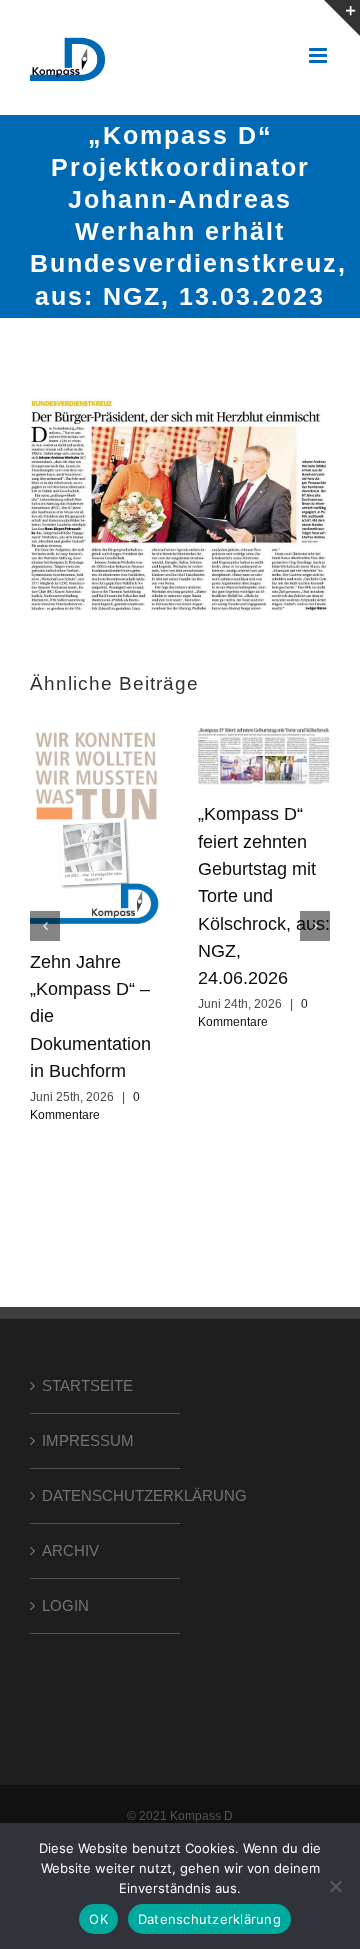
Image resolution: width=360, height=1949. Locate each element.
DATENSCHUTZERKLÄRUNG (106, 1495)
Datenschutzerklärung (209, 1919)
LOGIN (65, 1605)
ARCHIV (70, 1550)
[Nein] (335, 1886)
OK (98, 1919)
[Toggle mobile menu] (319, 55)
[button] (45, 926)
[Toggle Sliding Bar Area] (342, 18)
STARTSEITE (87, 1385)
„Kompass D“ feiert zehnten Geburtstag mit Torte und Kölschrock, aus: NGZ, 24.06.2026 (264, 896)
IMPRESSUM (88, 1440)
